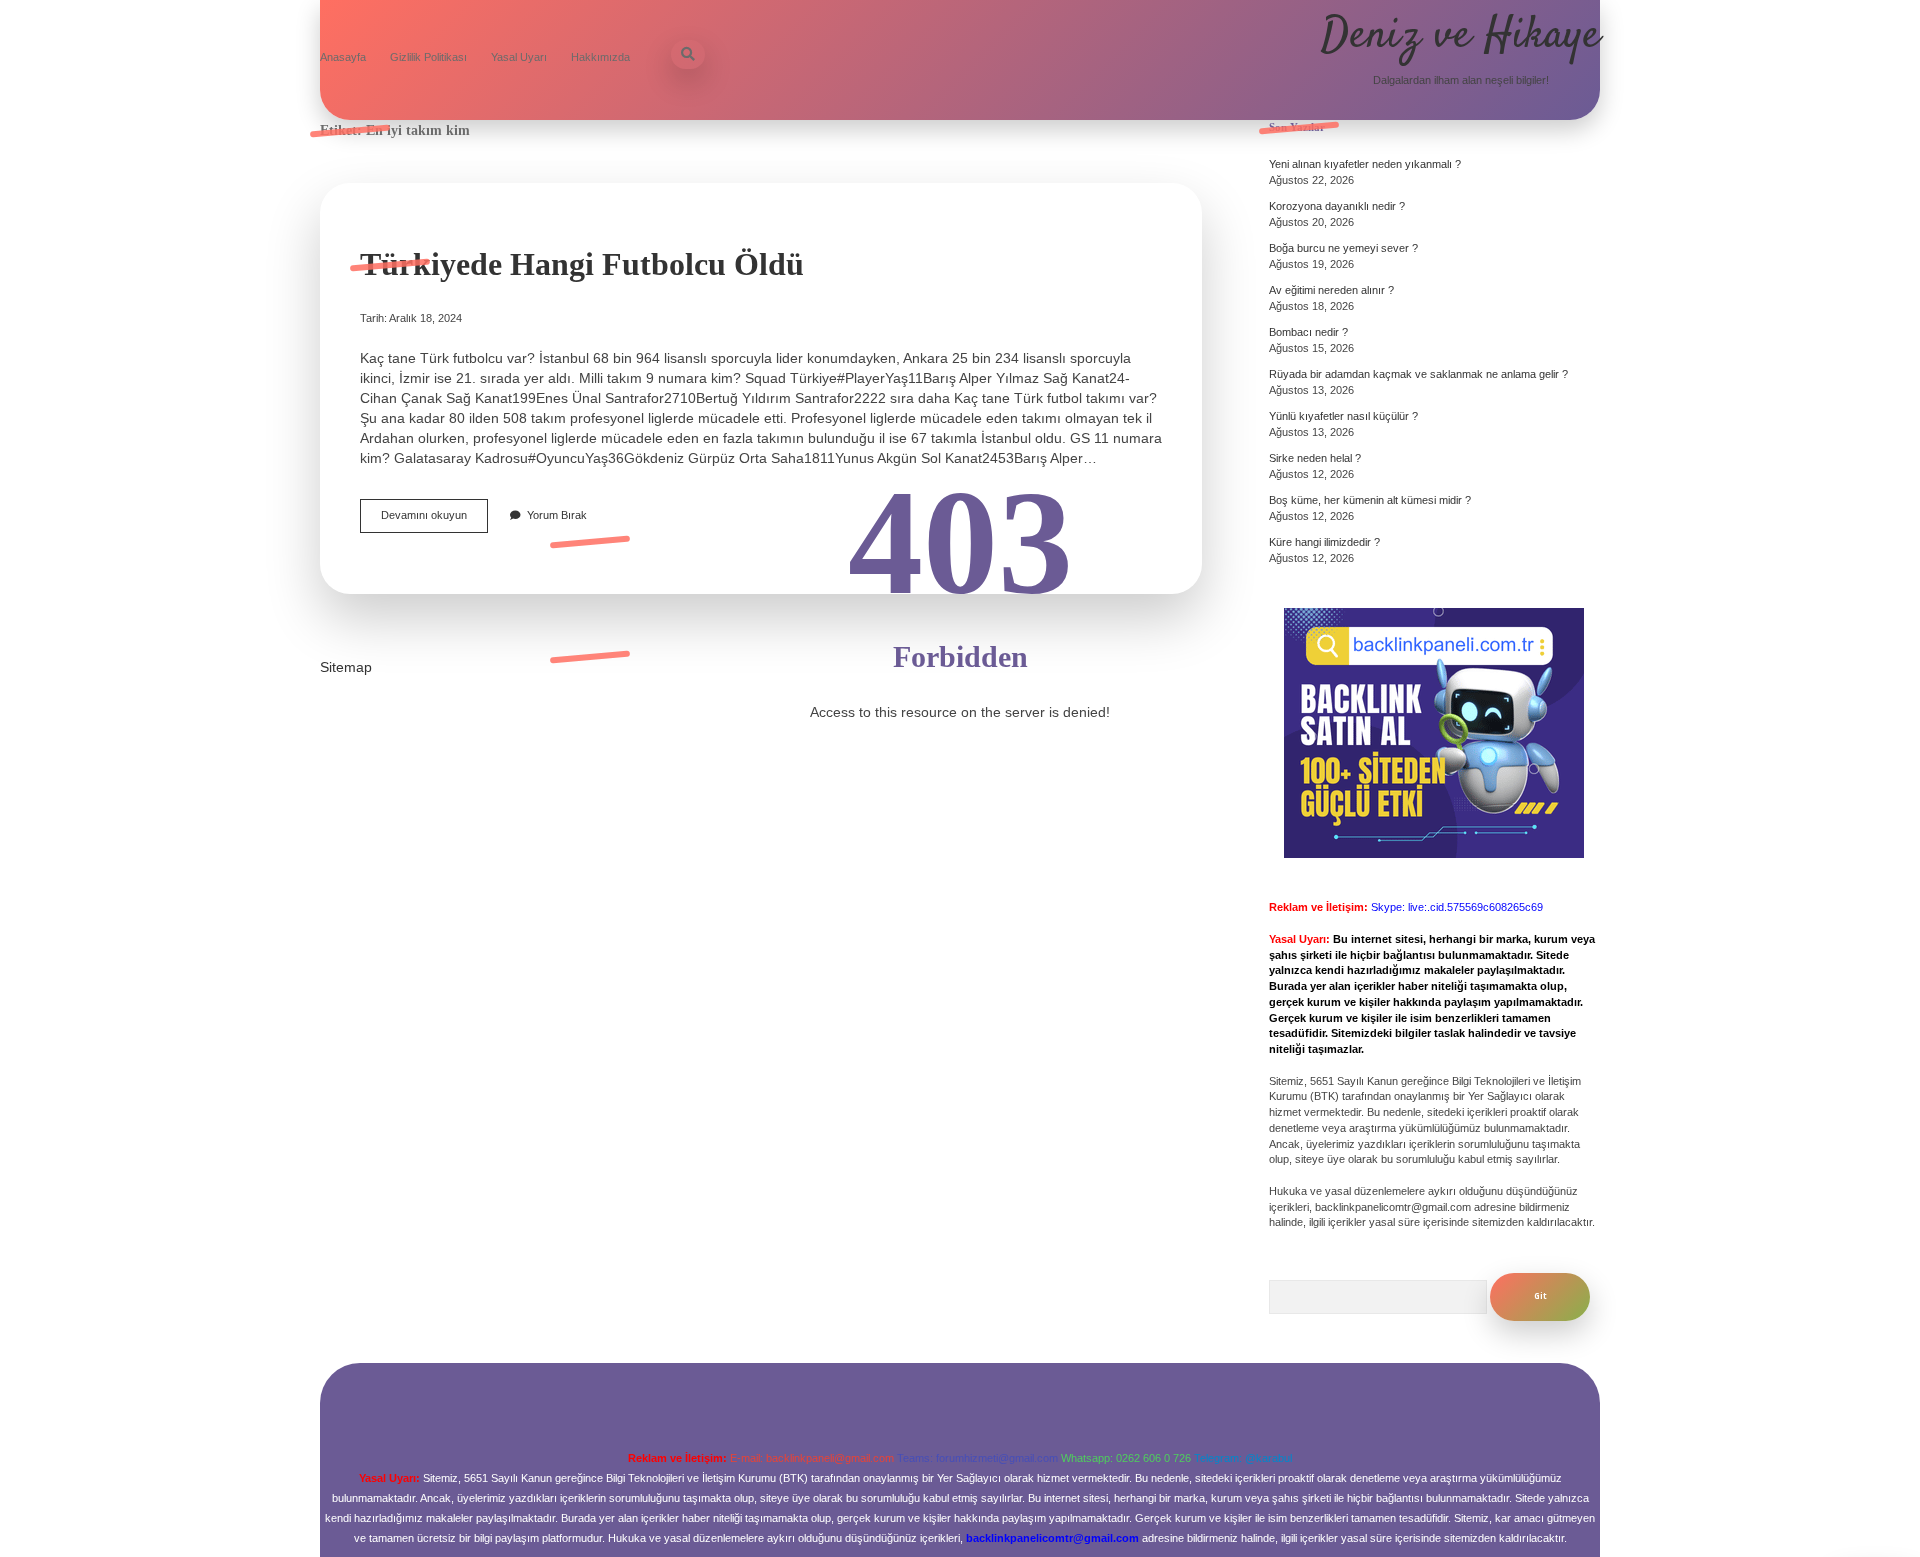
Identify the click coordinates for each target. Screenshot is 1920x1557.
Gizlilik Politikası (428, 57)
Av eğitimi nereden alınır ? (1331, 290)
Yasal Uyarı (519, 57)
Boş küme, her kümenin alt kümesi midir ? (1370, 500)
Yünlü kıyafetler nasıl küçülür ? (1343, 416)
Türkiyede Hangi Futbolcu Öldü (582, 264)
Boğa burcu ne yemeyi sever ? (1343, 248)
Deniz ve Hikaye (1460, 36)
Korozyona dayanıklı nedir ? (1337, 206)
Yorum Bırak (557, 515)
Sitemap (346, 667)
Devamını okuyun (434, 520)
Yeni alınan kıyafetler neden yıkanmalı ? (1365, 164)
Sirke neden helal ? (1315, 458)
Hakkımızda (600, 57)
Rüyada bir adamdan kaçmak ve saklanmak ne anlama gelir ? (1418, 374)
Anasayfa (343, 57)
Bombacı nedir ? (1308, 332)
